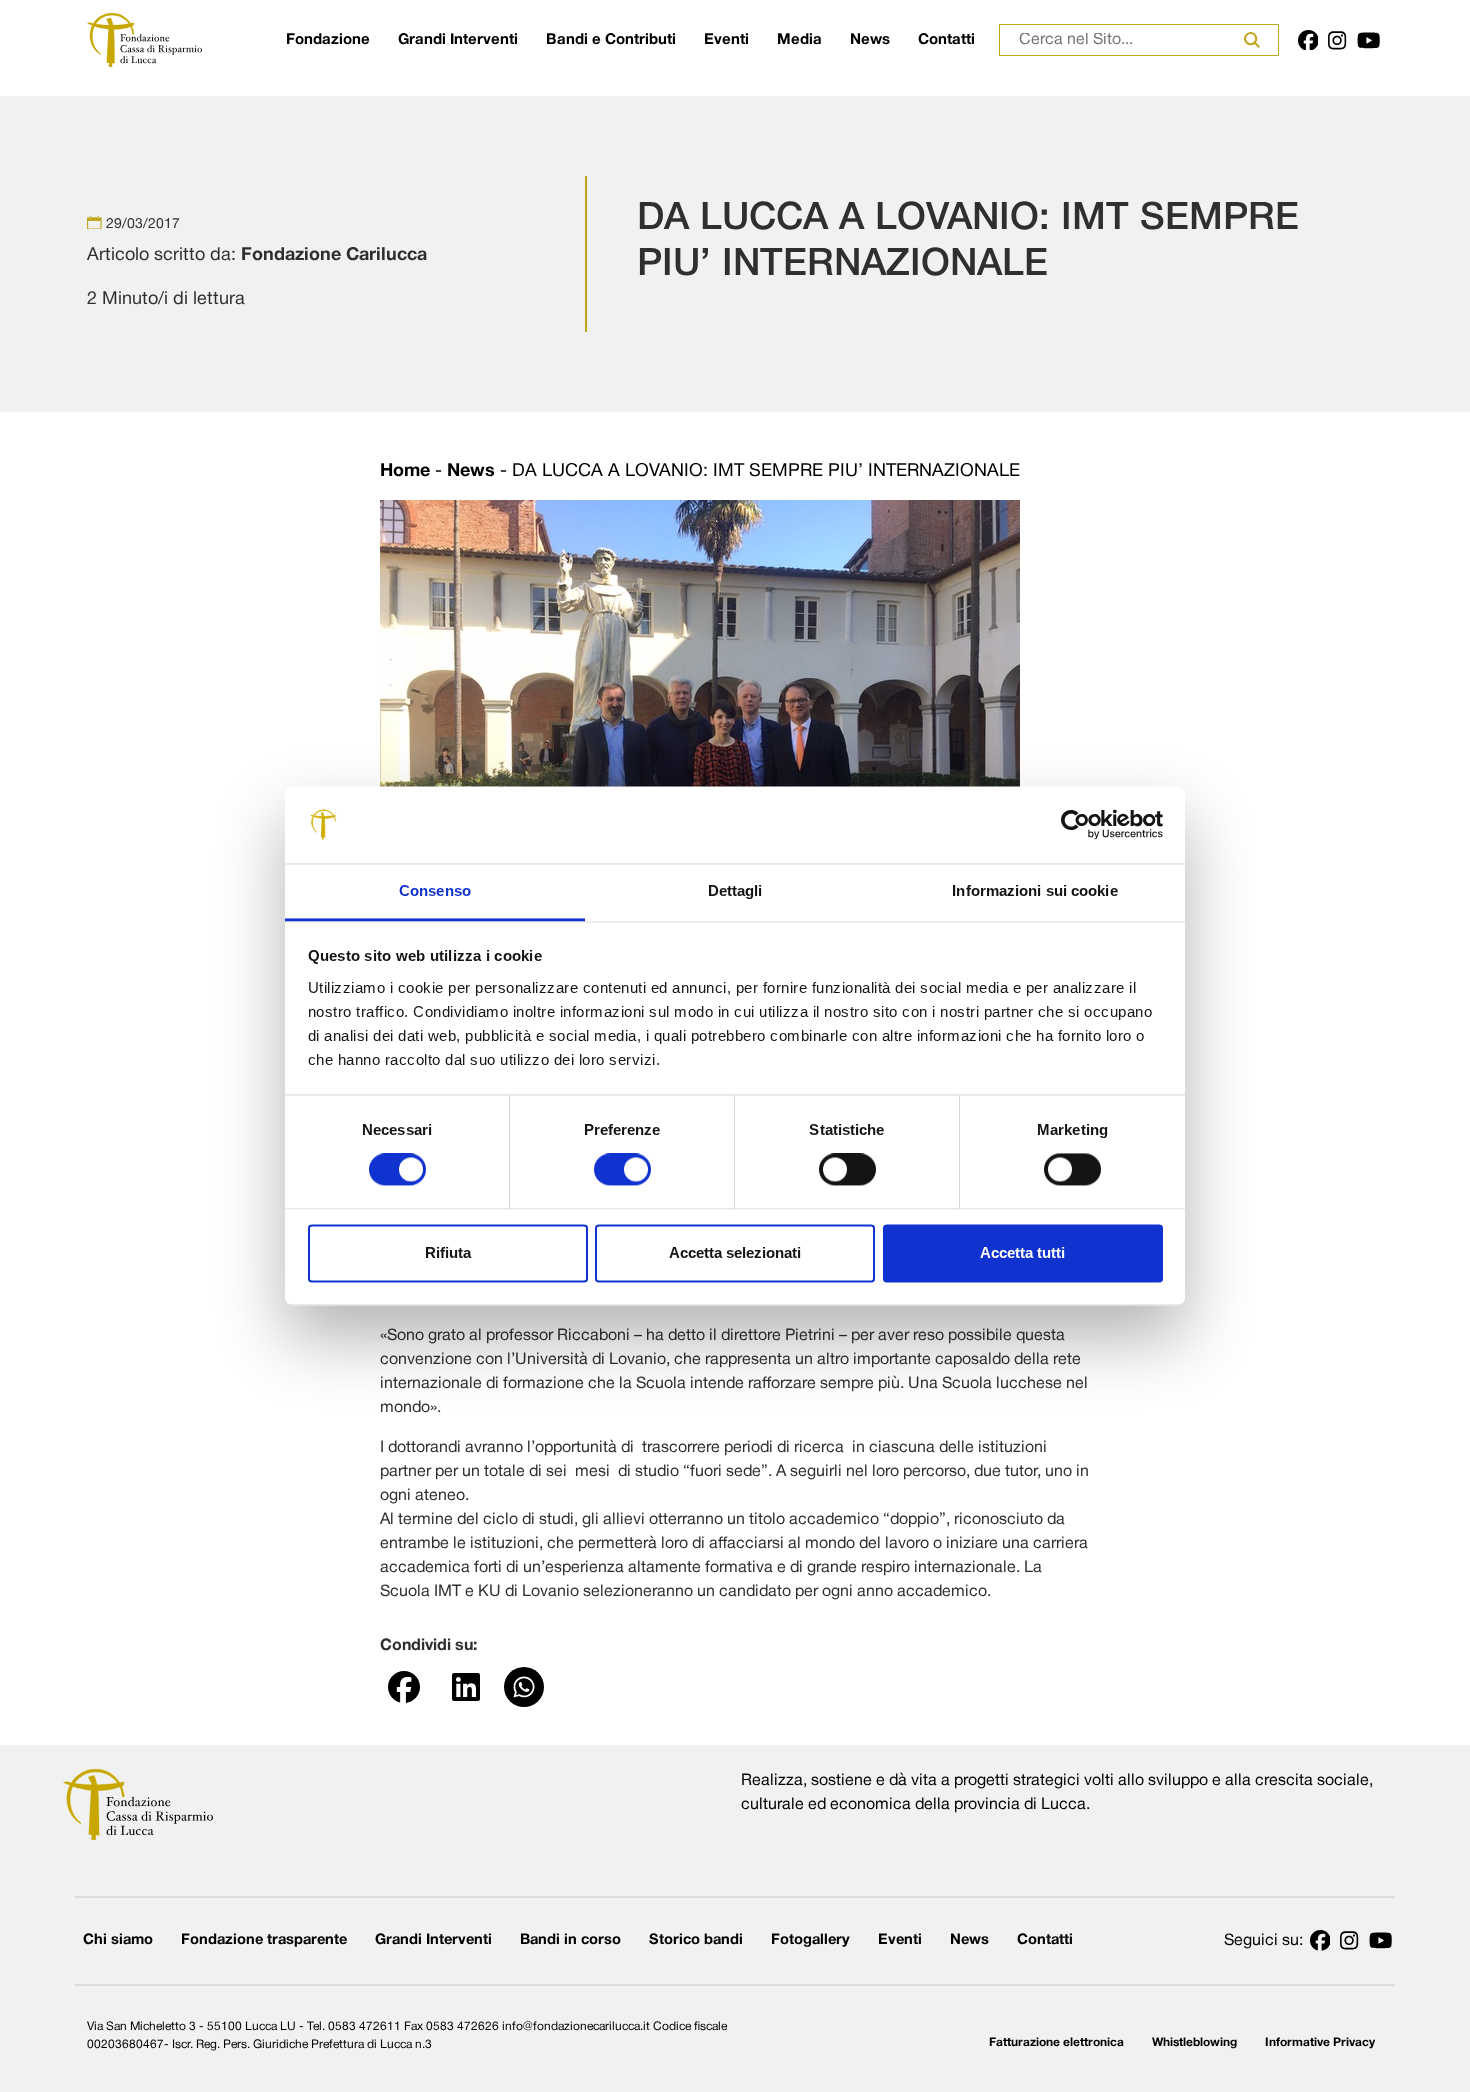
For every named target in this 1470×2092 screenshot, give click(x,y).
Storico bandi (696, 1940)
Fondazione (328, 40)
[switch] (622, 1170)
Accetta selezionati (735, 1252)
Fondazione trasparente (264, 1940)
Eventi (726, 40)
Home (405, 471)
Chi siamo (118, 1940)
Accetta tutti (1022, 1252)
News (870, 40)
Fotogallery (810, 1940)
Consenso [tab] (435, 890)
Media (799, 40)
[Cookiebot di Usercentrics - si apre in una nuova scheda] (1075, 825)
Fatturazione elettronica (1056, 2042)
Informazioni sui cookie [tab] (1034, 890)
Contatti (946, 40)
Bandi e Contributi (611, 40)
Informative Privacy (1320, 2042)
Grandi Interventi (458, 40)
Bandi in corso (570, 1940)
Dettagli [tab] (735, 890)
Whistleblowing (1194, 2042)
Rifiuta (448, 1252)
